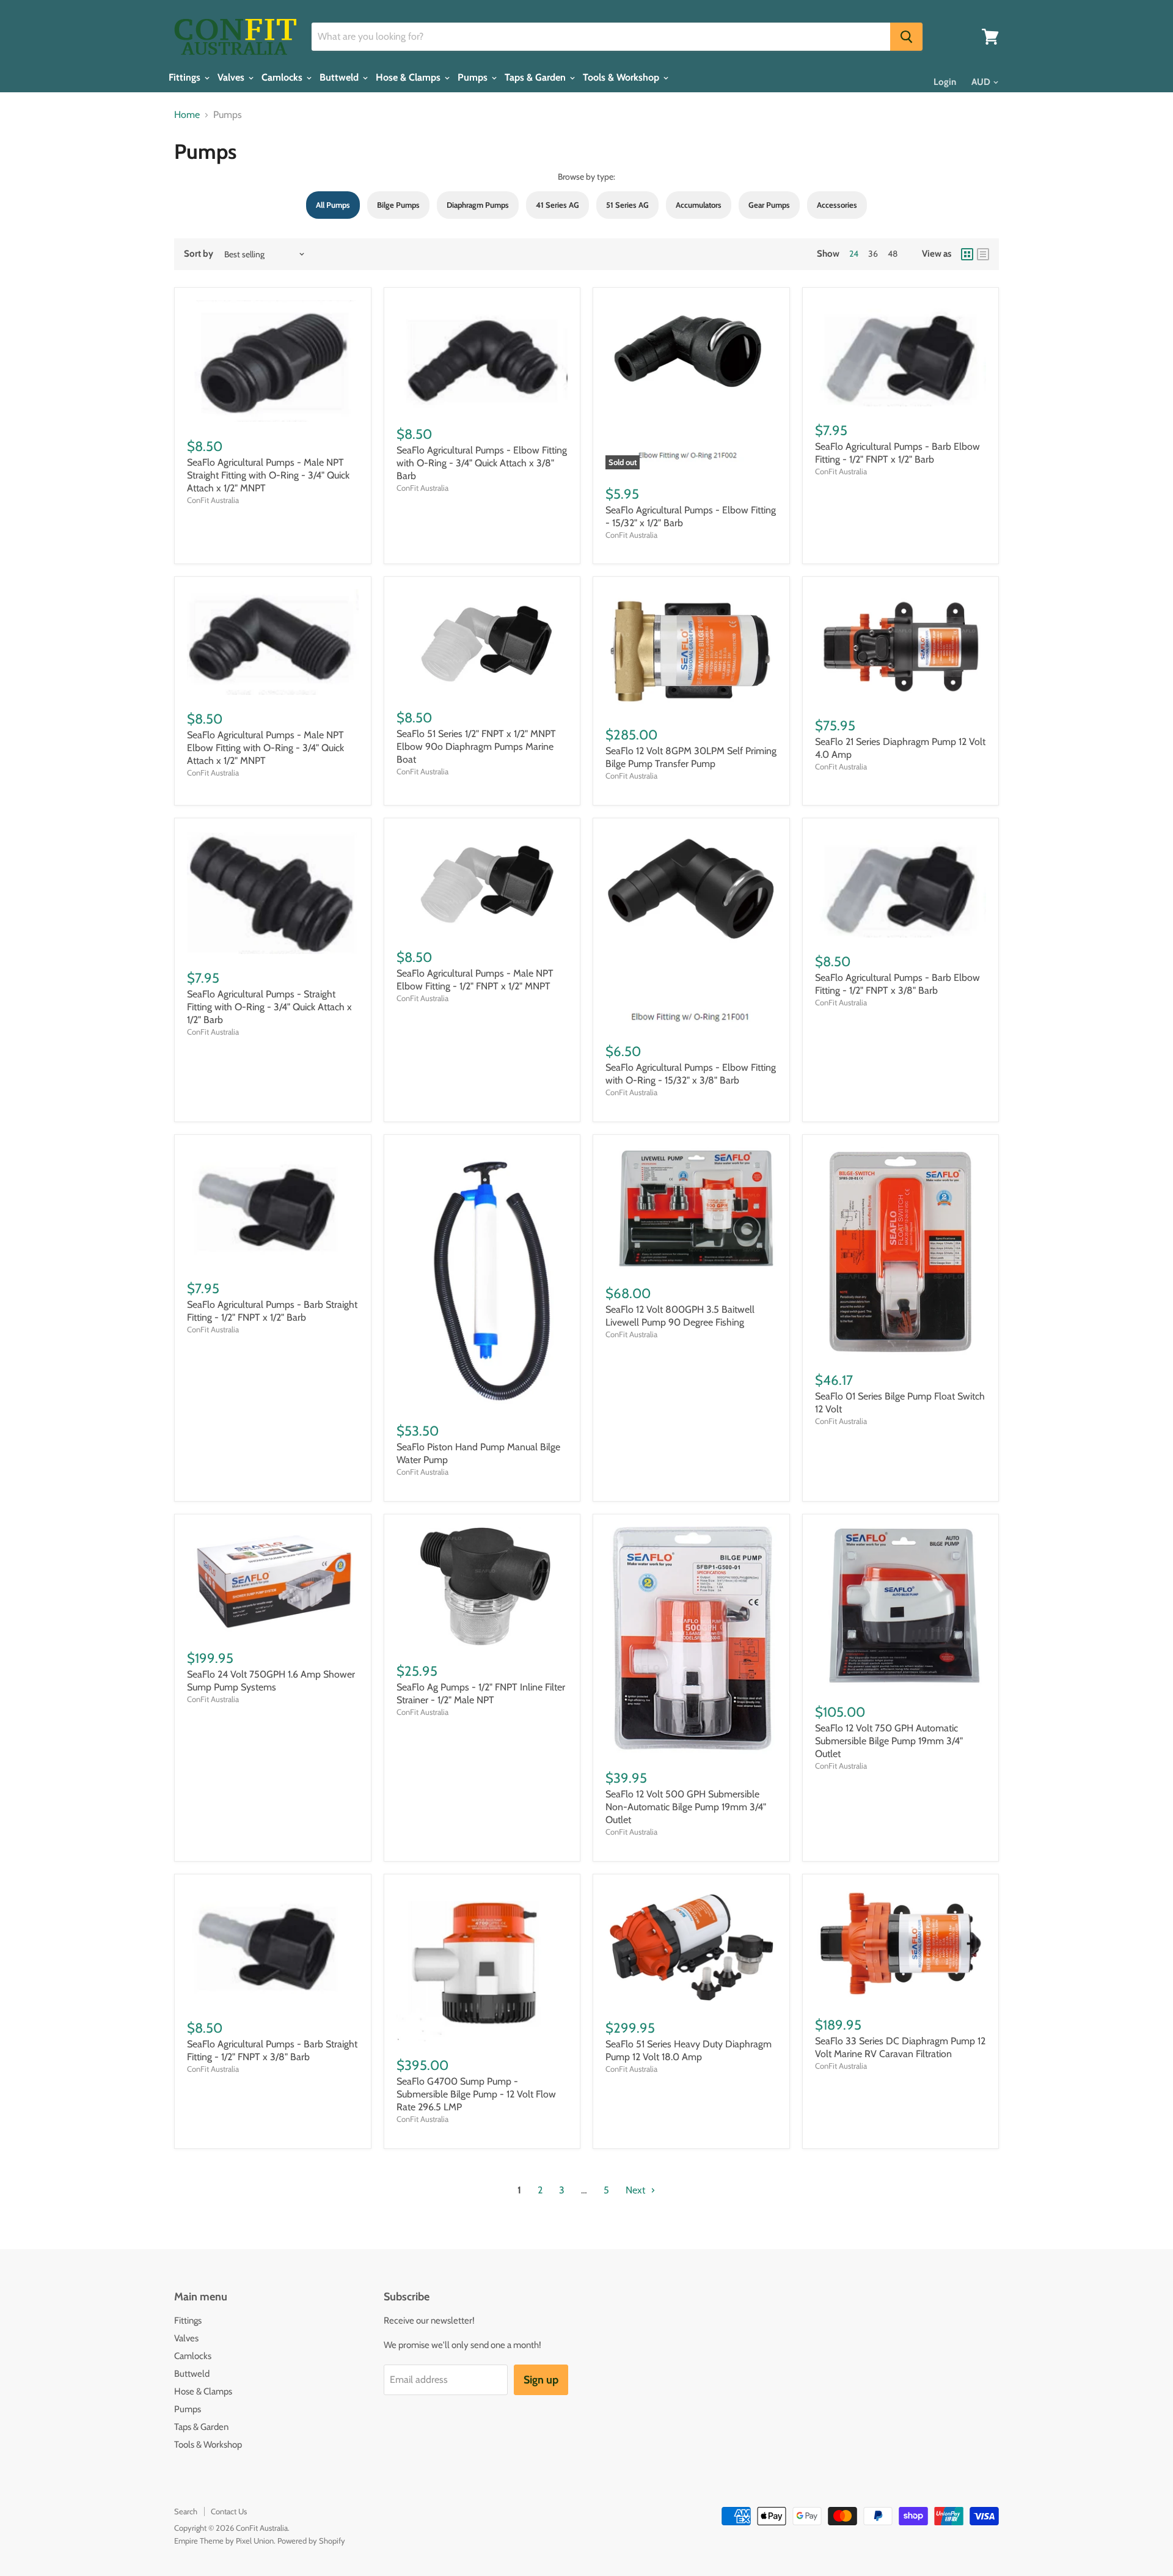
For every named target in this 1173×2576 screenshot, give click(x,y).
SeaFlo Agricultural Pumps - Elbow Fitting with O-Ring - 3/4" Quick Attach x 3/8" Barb (482, 463)
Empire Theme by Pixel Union (224, 2541)
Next (637, 2190)
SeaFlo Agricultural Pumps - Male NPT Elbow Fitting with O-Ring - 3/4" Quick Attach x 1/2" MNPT (265, 748)
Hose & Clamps (409, 78)
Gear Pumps (769, 205)
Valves (232, 78)
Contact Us (229, 2511)
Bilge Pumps (398, 205)
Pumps (474, 78)
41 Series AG (557, 205)
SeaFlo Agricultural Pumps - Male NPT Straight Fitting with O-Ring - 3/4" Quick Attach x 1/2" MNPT (268, 475)
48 (893, 254)
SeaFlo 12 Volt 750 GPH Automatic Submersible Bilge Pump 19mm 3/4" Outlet (889, 1741)
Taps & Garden (536, 78)
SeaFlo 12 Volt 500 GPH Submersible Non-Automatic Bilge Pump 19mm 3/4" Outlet (686, 1807)
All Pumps (333, 205)
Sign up (541, 2380)
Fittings (186, 78)
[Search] (906, 37)
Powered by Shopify (311, 2541)
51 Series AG (627, 205)
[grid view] (967, 254)
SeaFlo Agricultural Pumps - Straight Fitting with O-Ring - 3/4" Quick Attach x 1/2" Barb (269, 1007)
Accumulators (699, 205)
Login (945, 82)
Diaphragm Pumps (478, 205)
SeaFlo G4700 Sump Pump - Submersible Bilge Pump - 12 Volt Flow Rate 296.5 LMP (476, 2094)
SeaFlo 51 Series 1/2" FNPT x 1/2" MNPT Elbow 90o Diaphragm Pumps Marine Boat (476, 747)
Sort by (199, 254)
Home (187, 115)
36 (873, 254)
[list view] (983, 254)
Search (186, 2511)
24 (854, 254)
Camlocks (283, 78)
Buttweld (340, 78)
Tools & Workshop (622, 78)
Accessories (837, 205)
